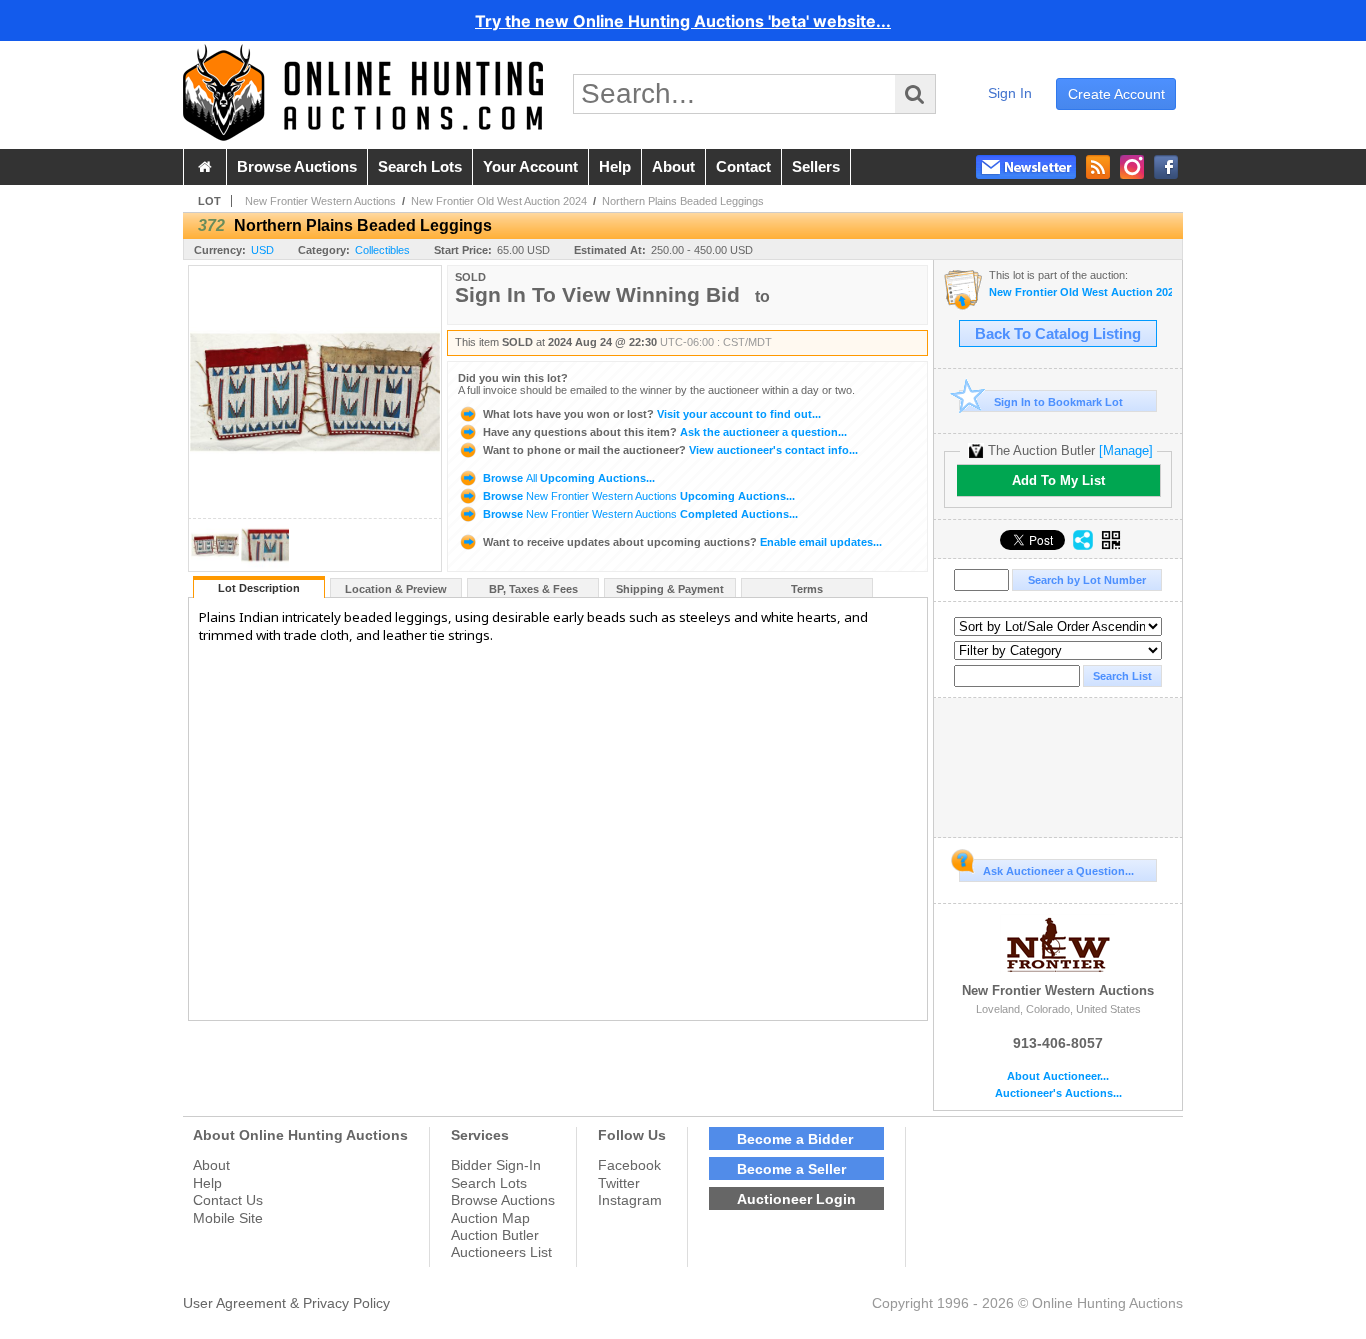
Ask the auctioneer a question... (665, 432)
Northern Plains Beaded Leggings (683, 201)
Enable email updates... (682, 542)
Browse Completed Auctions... (639, 514)
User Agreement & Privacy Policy (286, 1303)
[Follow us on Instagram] (1132, 167)
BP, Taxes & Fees (533, 589)
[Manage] (1126, 450)
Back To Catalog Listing (1058, 334)
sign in (1010, 93)
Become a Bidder (795, 1139)
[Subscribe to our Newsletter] (1026, 167)
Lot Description (259, 588)
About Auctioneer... (1058, 1076)
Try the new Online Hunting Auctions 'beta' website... (683, 21)
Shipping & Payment (670, 589)
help (615, 167)
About (211, 1165)
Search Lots (489, 1183)
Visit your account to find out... (652, 414)
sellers (816, 167)
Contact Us (228, 1200)
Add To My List (1058, 480)
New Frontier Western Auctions (320, 201)
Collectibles (382, 250)
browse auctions (297, 167)
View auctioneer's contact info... (670, 450)
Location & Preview (396, 589)
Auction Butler (495, 1235)
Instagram (630, 1200)
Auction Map (490, 1218)
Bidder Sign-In (496, 1165)
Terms (807, 589)
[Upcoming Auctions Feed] (1098, 167)
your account (530, 167)
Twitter (619, 1183)
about (673, 167)
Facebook (629, 1165)
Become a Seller (791, 1169)
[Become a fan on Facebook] (1166, 167)
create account (1116, 94)
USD (262, 250)
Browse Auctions (503, 1200)
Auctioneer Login (796, 1199)
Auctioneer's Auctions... (1058, 1093)
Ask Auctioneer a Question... (1058, 871)
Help (207, 1183)
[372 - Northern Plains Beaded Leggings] (215, 565)
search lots (420, 167)
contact (743, 167)
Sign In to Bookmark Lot (1058, 402)
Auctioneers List (501, 1252)
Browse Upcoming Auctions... (567, 478)
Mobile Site (228, 1218)
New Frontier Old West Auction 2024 (499, 201)
